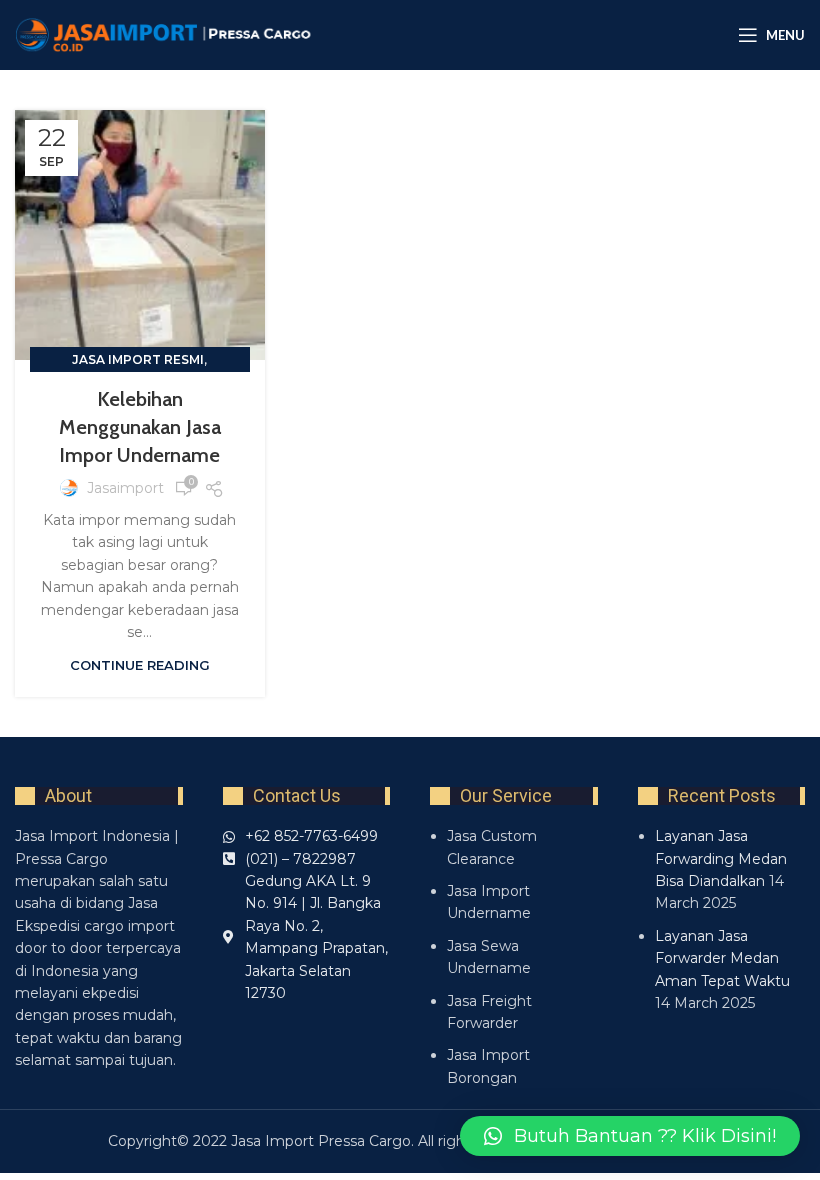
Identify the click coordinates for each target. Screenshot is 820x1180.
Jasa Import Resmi (138, 359)
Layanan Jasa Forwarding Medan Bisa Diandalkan (721, 858)
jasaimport (125, 488)
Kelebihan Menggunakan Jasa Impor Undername (140, 427)
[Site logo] (165, 34)
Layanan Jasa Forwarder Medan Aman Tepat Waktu (722, 958)
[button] (630, 1136)
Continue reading (140, 665)
